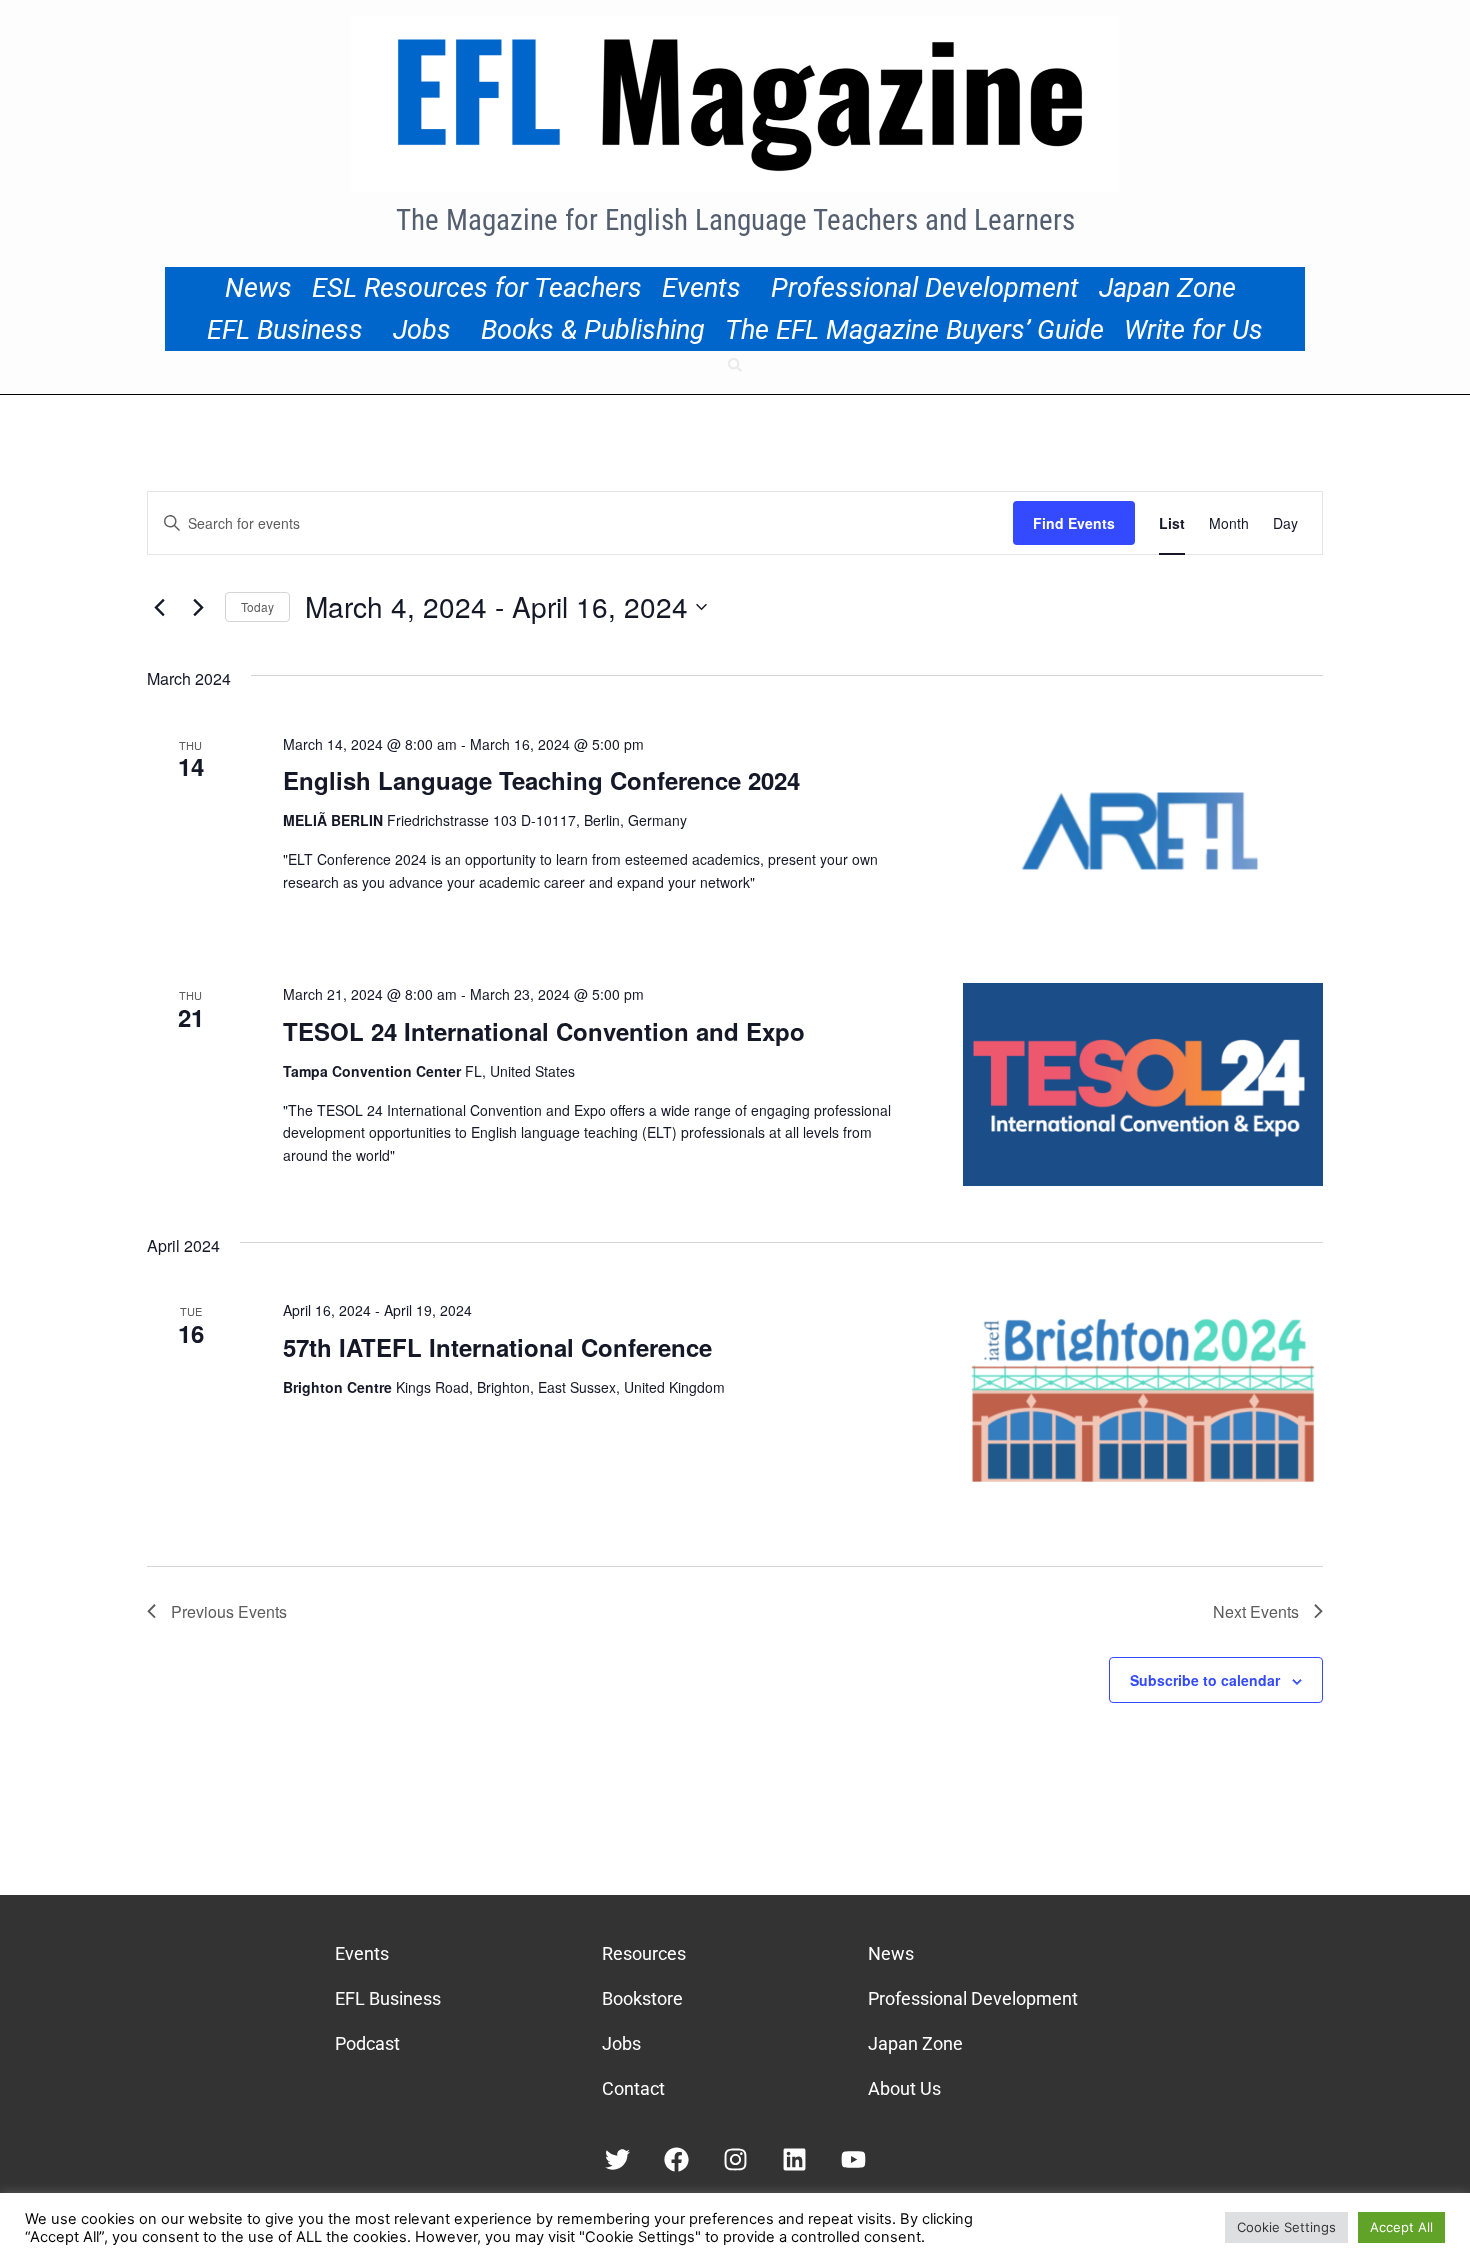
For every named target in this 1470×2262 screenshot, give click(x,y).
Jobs (422, 330)
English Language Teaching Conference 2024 (541, 780)
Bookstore (642, 1998)
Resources (644, 1953)
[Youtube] (853, 2159)
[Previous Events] (159, 607)
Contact (633, 2088)
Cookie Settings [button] (1286, 2227)
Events (701, 288)
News (258, 288)
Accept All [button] (1401, 2227)
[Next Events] (198, 607)
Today (257, 606)
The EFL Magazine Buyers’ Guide (914, 330)
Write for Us (1193, 330)
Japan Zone (1167, 288)
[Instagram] (735, 2159)
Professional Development (925, 288)
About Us (904, 2088)
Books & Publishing (593, 330)
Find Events (1074, 523)
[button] (735, 365)
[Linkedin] (794, 2159)
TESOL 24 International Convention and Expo (544, 1031)
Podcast (367, 2043)
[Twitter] (617, 2159)
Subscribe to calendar (1205, 1680)
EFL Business (285, 330)
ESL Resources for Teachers (477, 288)
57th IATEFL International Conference (497, 1347)
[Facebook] (676, 2159)
